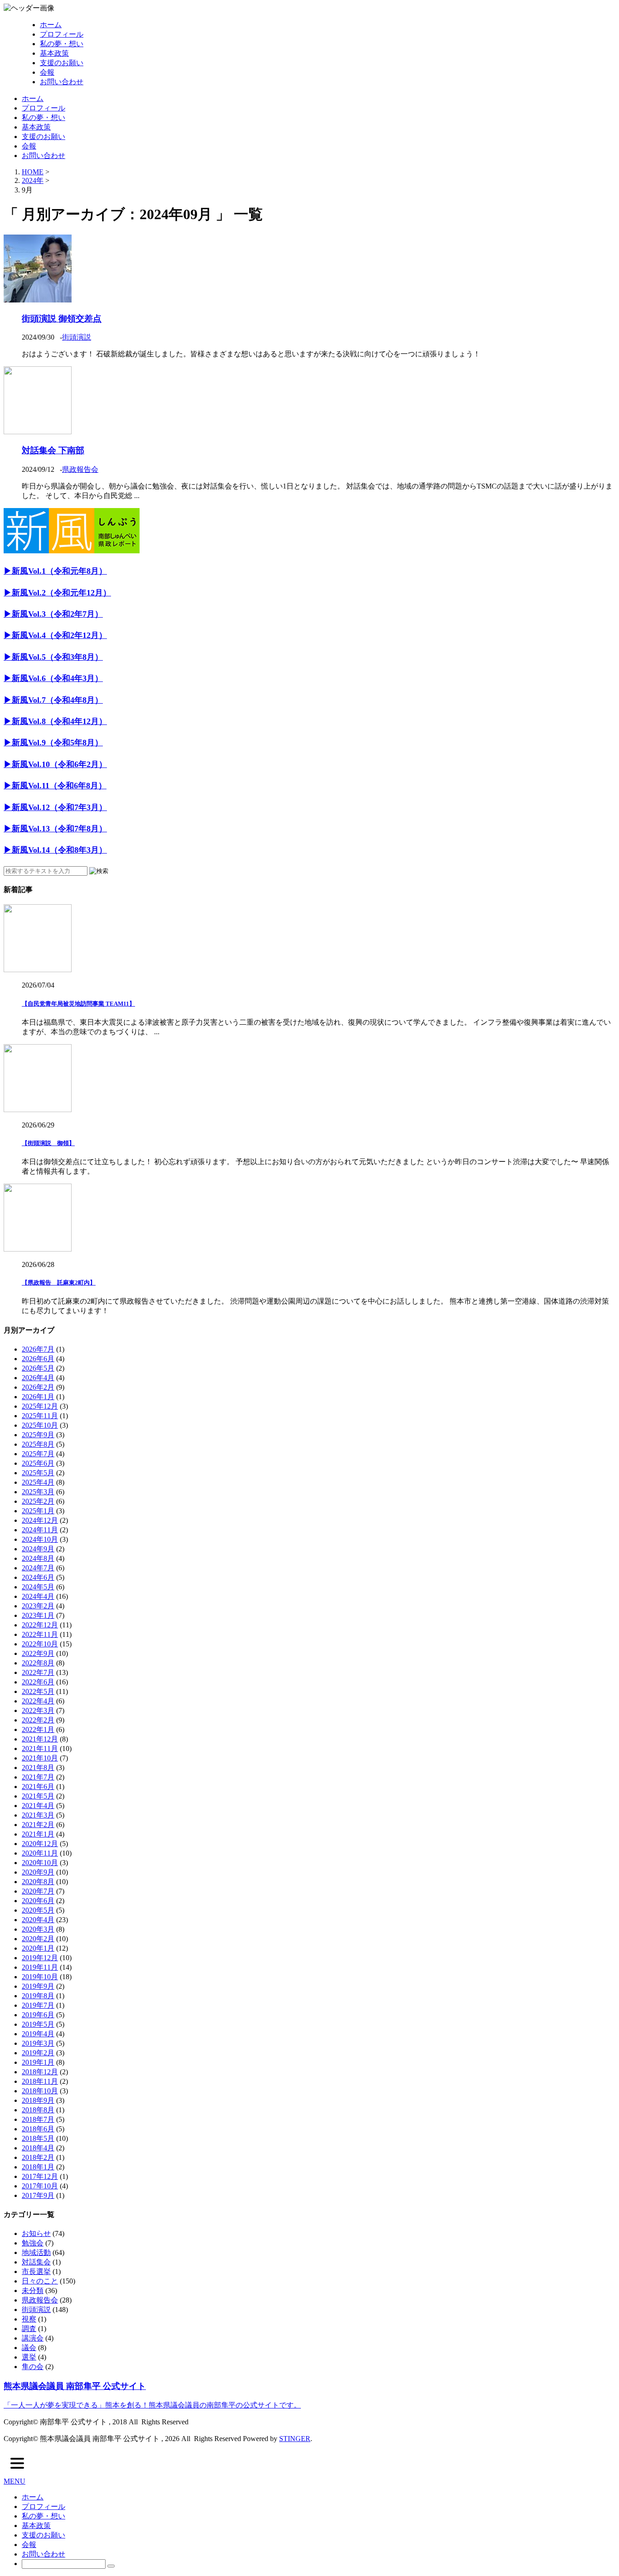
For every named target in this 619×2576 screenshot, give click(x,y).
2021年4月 (38, 1806)
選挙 (29, 2357)
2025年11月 (40, 1416)
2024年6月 (38, 1577)
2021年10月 (40, 1758)
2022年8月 (38, 1663)
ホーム (51, 25)
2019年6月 (38, 2015)
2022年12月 (40, 1625)
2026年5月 (38, 1368)
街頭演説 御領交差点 (62, 319)
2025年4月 (38, 1482)
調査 (29, 2329)
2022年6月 (38, 1682)
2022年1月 (38, 1729)
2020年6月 (38, 1901)
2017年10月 (40, 2186)
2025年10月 (40, 1425)
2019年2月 (38, 2053)
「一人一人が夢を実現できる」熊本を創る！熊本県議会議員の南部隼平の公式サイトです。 (152, 2405)
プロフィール (62, 34)
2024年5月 (38, 1587)
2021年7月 (38, 1777)
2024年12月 (40, 1520)
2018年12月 (40, 2072)
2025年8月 (38, 1444)
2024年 (33, 180)
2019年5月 (38, 2024)
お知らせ (36, 2233)
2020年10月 (40, 1863)
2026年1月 (38, 1397)
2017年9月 (38, 2195)
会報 (47, 72)
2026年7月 (38, 1349)
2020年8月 (38, 1882)
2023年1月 (38, 1615)
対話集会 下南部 (53, 450)
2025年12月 (40, 1406)
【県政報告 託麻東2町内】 (59, 1283)
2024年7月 (38, 1568)
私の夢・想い (62, 44)
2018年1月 (38, 2167)
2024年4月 (38, 1596)
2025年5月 (38, 1473)
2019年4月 (38, 2034)
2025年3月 (38, 1492)
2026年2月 (38, 1387)
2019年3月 (38, 2043)
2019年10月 (40, 1977)
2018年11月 (40, 2081)
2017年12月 (40, 2176)
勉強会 (33, 2243)
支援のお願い (62, 63)
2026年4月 (38, 1378)
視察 (29, 2319)
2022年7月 (38, 1672)
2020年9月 (38, 1872)
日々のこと (40, 2281)
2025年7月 (38, 1454)
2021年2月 (38, 1825)
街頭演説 (77, 337)
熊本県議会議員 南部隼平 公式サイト (75, 2386)
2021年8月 (38, 1768)
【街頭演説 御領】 (48, 1143)
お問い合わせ (62, 82)
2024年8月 (38, 1558)
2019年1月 (38, 2062)
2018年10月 (40, 2091)
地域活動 (36, 2252)
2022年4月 (38, 1701)
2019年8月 (38, 1996)
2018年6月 (38, 2129)
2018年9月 (38, 2100)
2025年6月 (38, 1463)
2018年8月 (38, 2110)
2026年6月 (38, 1359)
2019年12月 (40, 1958)
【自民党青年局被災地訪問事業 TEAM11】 (78, 1004)
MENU (15, 2481)
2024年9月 (38, 1549)
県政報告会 (80, 469)
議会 (29, 2348)
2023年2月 (38, 1606)
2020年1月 (38, 1948)
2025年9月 (38, 1435)
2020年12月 (40, 1844)
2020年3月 (38, 1929)
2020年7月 (38, 1891)
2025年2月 (38, 1501)
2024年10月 (40, 1539)
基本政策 (54, 53)
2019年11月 (40, 1967)
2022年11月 (40, 1634)
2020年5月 (38, 1910)
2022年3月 (38, 1710)
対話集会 (36, 2262)
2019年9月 (38, 1986)
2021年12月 (40, 1739)
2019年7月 (38, 2005)
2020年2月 (38, 1939)
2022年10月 (40, 1644)
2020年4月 (38, 1920)
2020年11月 (40, 1853)
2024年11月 (40, 1530)
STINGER (295, 2439)
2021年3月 (38, 1815)
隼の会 (33, 2367)
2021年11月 (40, 1749)
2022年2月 (38, 1720)
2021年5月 (38, 1796)
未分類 (33, 2291)
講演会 (33, 2338)
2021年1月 (38, 1834)
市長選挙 (36, 2271)
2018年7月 (38, 2119)
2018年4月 (38, 2148)
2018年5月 (38, 2138)
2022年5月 (38, 1691)
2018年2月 (38, 2157)
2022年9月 (38, 1653)
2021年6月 (38, 1787)
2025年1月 (38, 1511)
